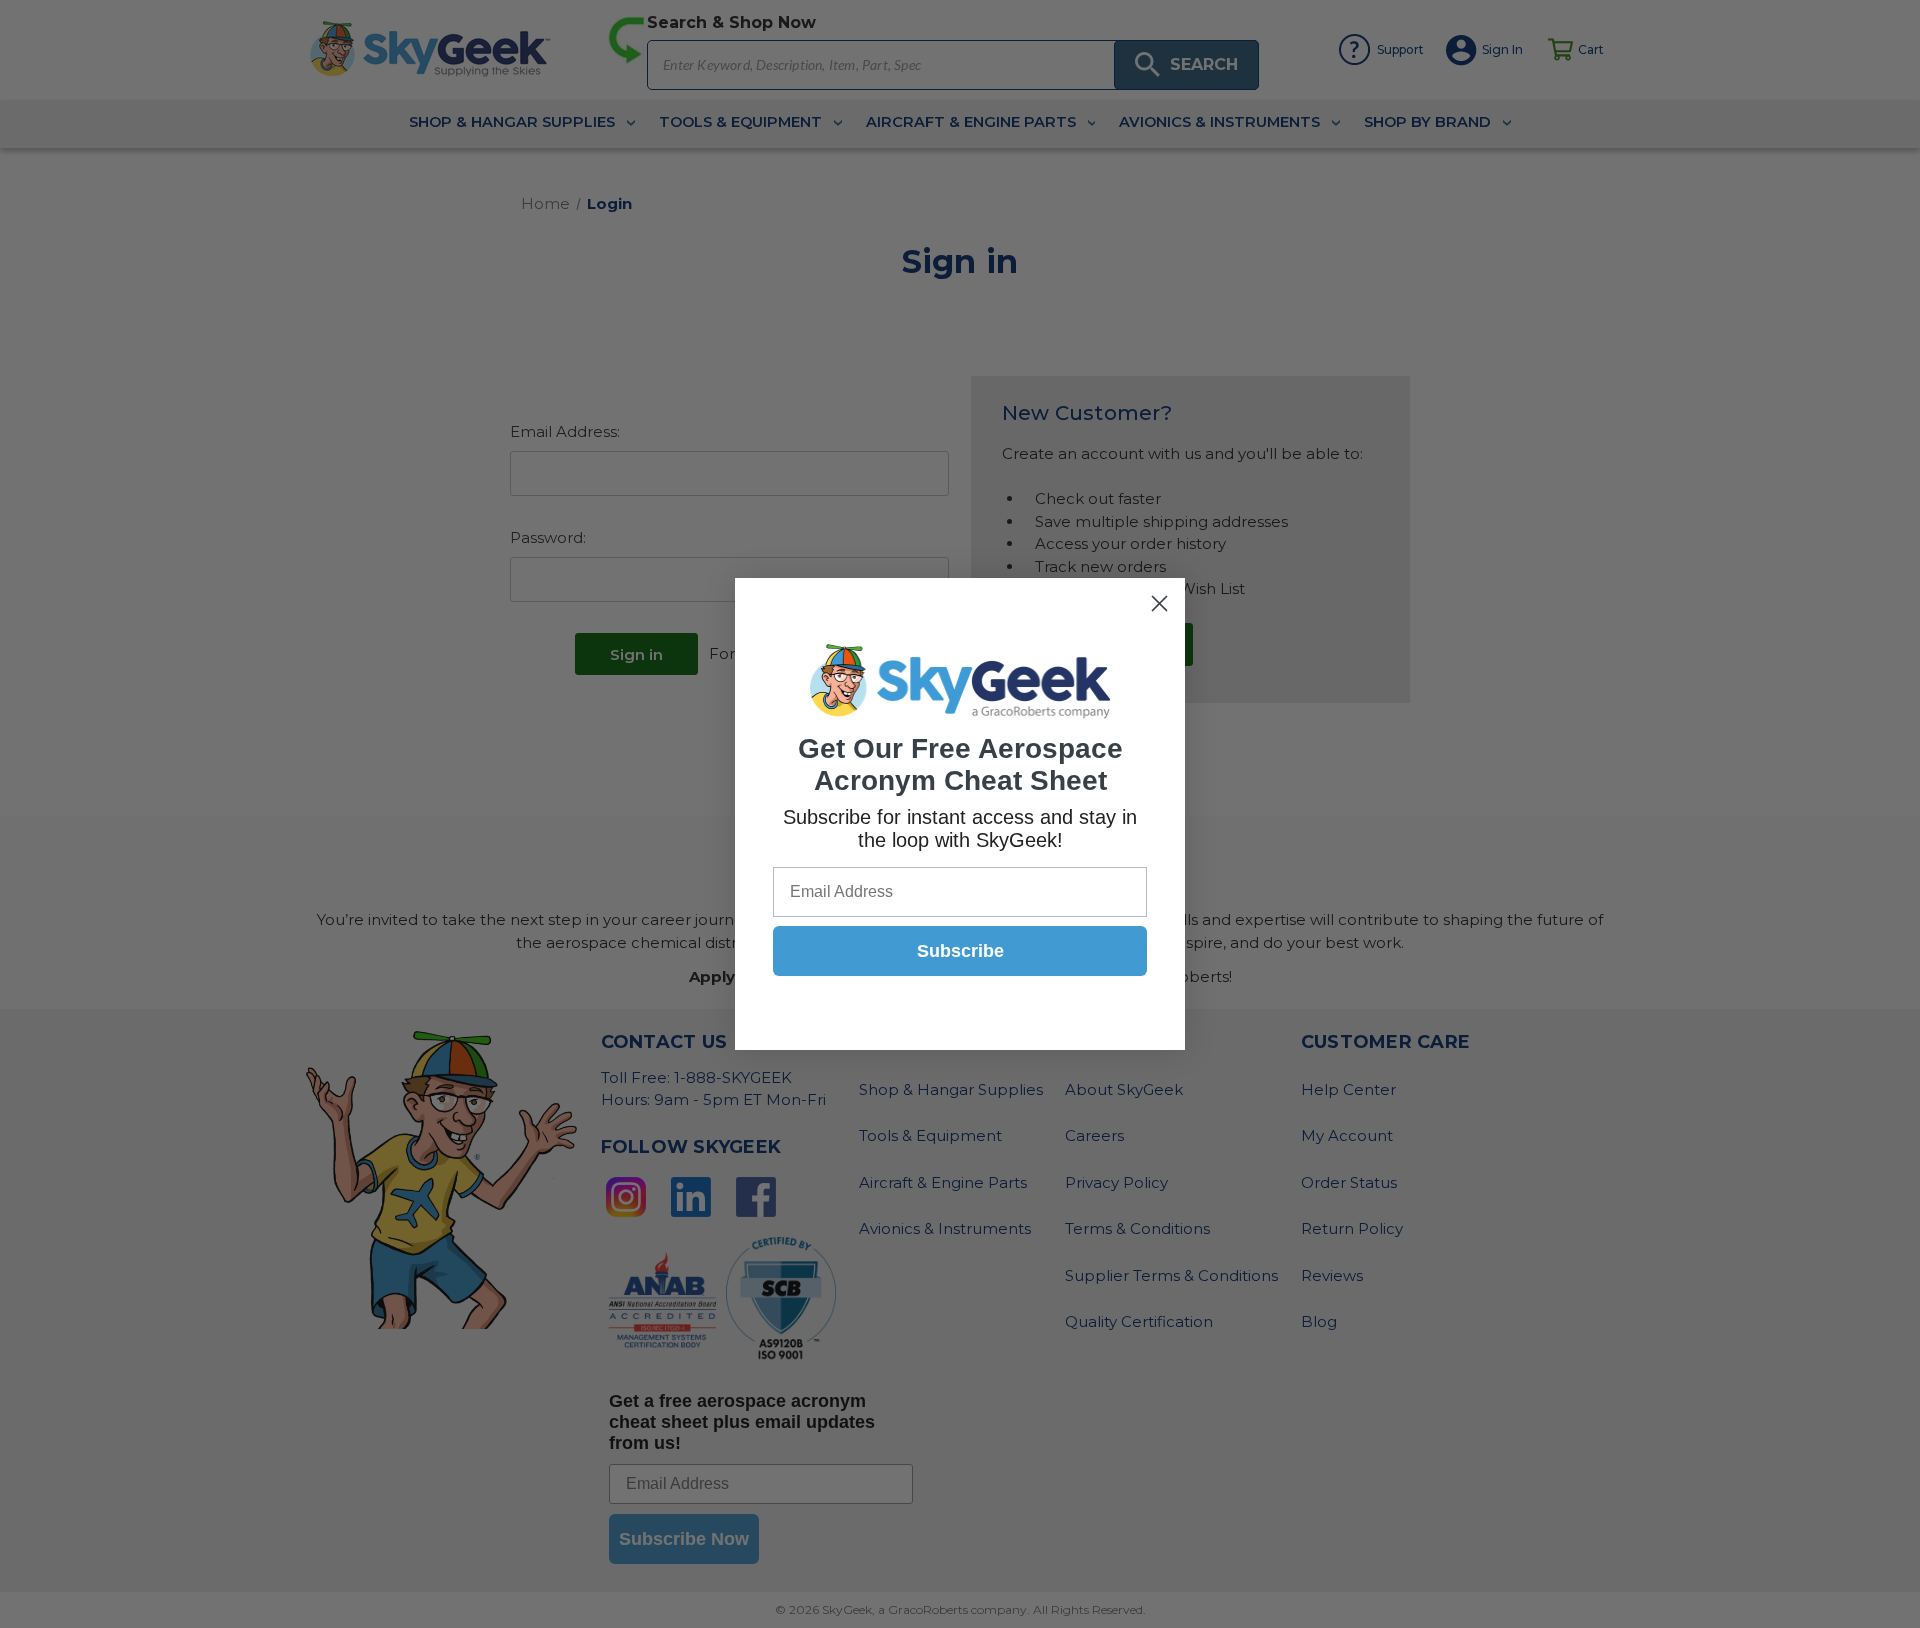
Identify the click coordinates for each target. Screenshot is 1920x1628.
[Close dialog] (1159, 603)
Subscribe (960, 951)
